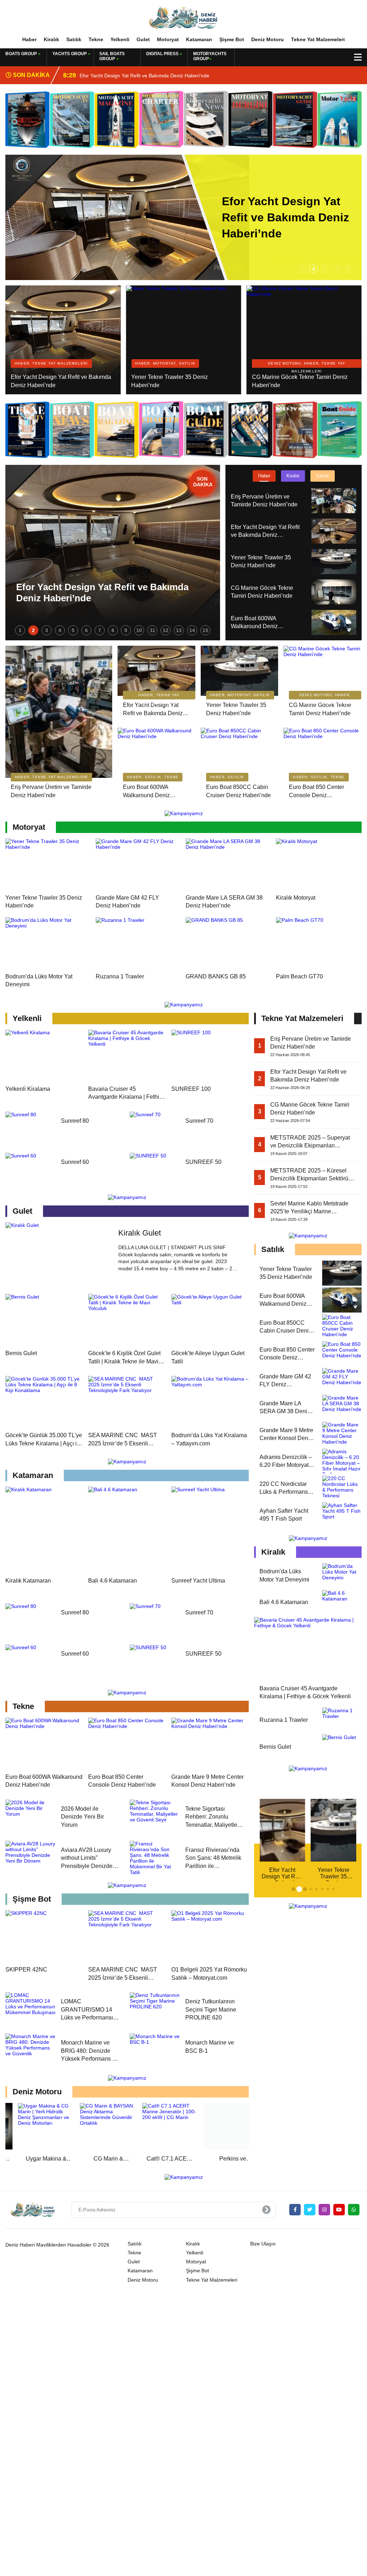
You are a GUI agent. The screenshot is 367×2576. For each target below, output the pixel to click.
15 (205, 630)
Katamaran (199, 39)
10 (139, 630)
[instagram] (324, 2210)
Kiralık (51, 39)
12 (166, 630)
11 (152, 630)
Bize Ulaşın (263, 2244)
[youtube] (339, 2210)
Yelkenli (120, 39)
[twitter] (310, 2210)
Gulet (143, 39)
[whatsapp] (354, 2210)
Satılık (74, 39)
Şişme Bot (232, 39)
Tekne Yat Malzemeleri (318, 39)
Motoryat (168, 39)
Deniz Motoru (268, 39)
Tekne (96, 39)
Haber (29, 39)
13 (179, 630)
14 (192, 630)
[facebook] (295, 2210)
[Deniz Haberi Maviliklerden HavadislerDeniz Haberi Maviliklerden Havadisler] (183, 18)
